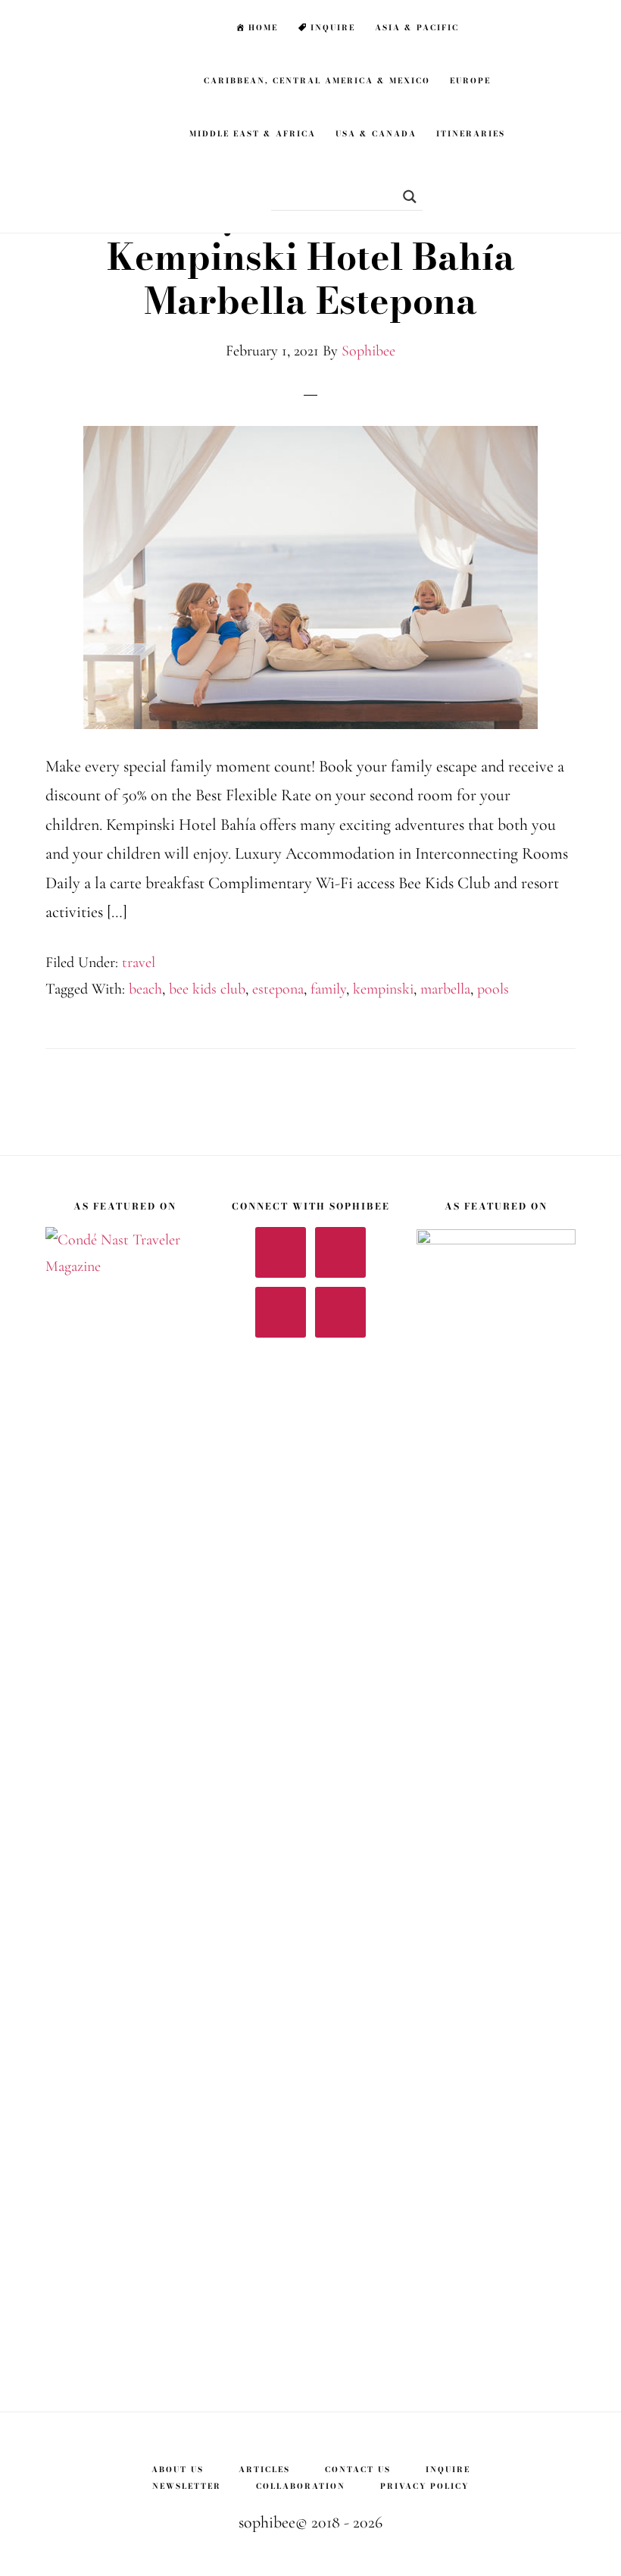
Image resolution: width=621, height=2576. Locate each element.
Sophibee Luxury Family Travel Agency (98, 27)
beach (145, 989)
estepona (278, 989)
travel (139, 962)
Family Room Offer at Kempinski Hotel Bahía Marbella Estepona (311, 257)
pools (493, 989)
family (328, 989)
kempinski (383, 989)
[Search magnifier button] (405, 197)
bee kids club (207, 989)
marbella (445, 989)
